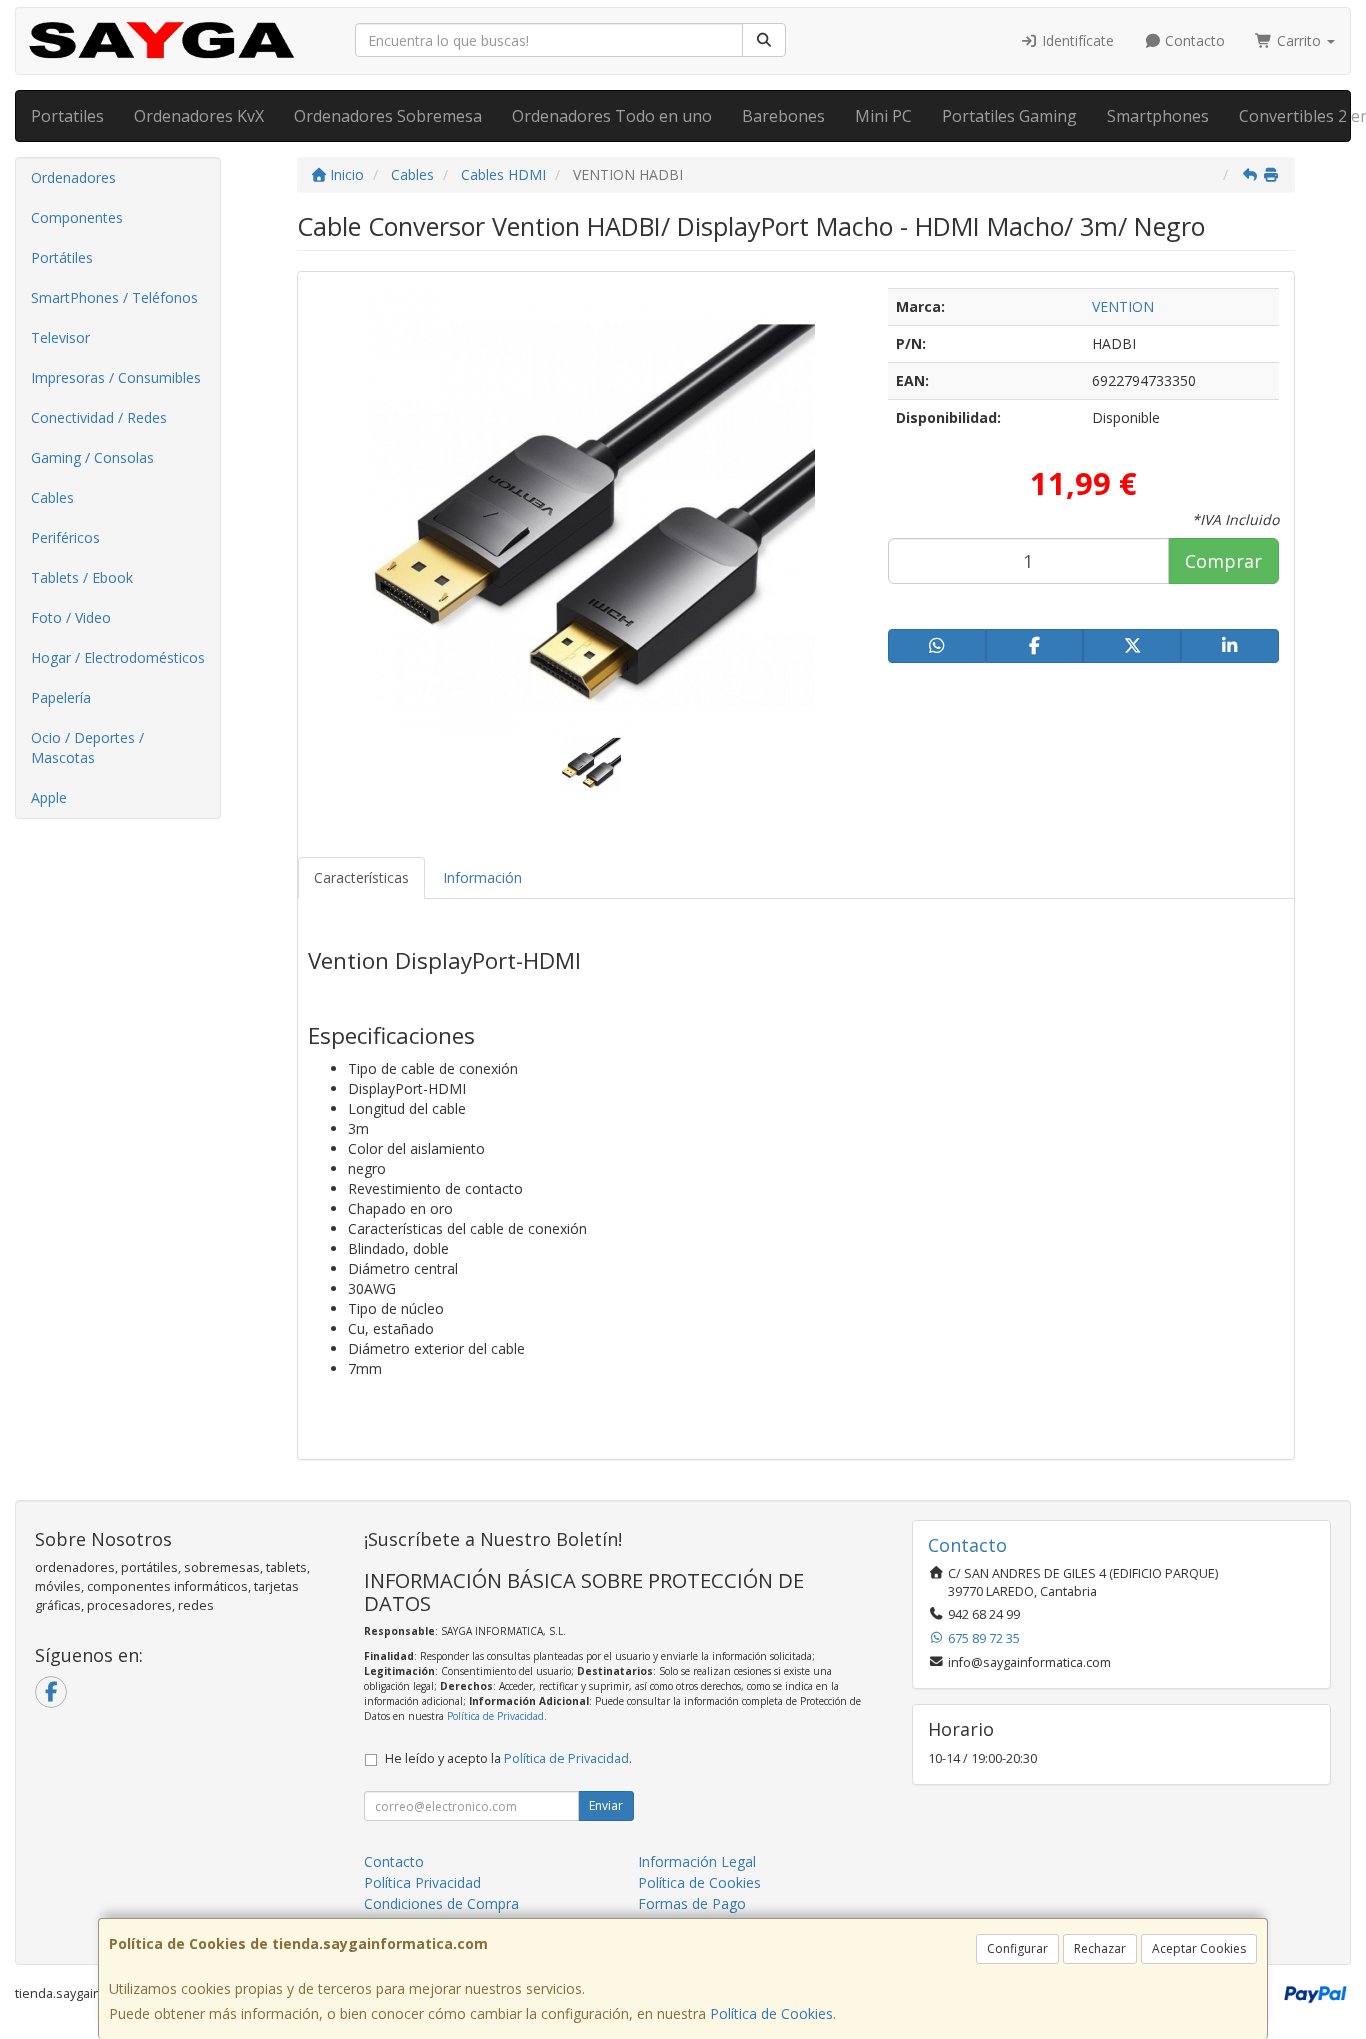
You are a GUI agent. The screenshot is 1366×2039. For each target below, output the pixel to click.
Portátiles (62, 257)
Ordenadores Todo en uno (612, 116)
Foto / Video (71, 617)
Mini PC (883, 116)
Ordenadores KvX (199, 116)
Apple (49, 797)
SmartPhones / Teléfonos (114, 297)
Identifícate (1076, 40)
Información (482, 877)
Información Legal (697, 1861)
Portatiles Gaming (1009, 116)
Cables (52, 497)
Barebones (783, 116)
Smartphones (1158, 116)
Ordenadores (73, 177)
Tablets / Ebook (82, 577)
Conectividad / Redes (99, 417)
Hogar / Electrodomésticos (118, 657)
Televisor (60, 337)
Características (361, 877)
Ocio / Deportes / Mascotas (87, 747)
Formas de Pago (692, 1903)
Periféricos (65, 537)
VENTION (1123, 306)
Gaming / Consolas (92, 457)
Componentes (77, 217)
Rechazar (1100, 1948)
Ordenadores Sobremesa (388, 116)
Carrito (1299, 40)
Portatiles (67, 116)
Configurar (1017, 1948)
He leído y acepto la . (508, 1758)
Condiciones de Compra (441, 1903)
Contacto (1193, 40)
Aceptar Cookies (1199, 1948)
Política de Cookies (771, 2013)
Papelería (61, 697)
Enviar (606, 1805)
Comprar (1223, 561)
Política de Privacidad (495, 1716)
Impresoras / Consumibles (116, 377)
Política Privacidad (422, 1882)
